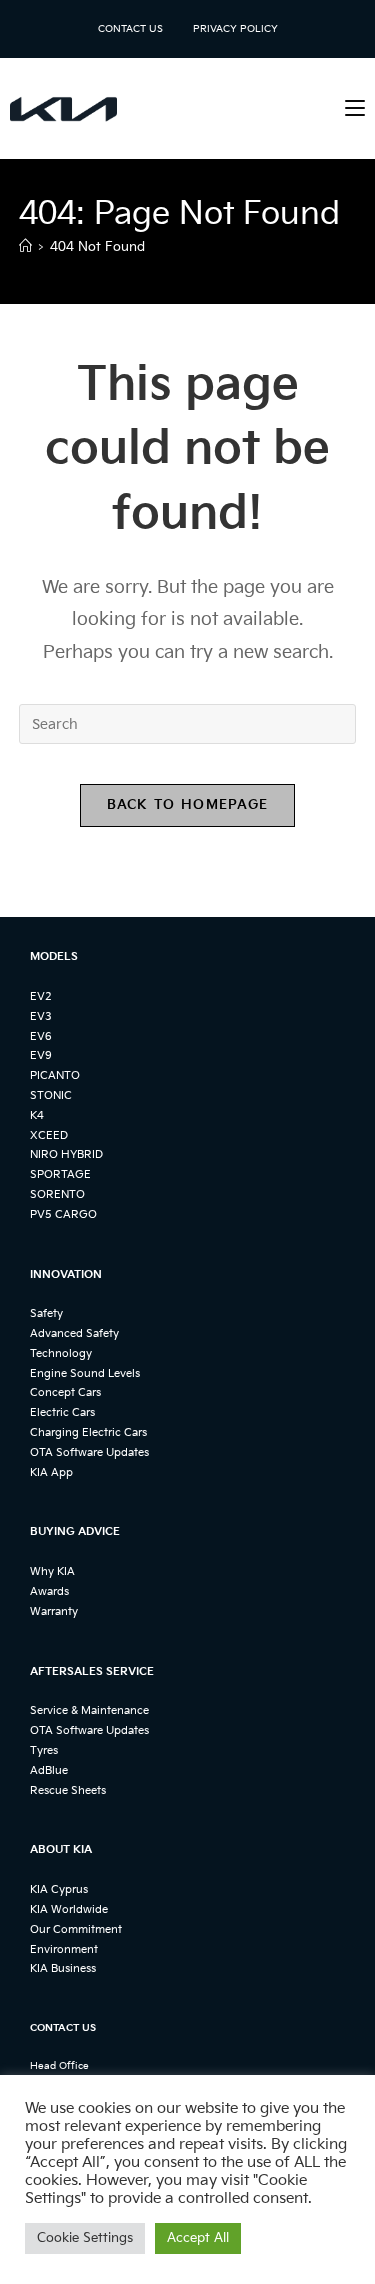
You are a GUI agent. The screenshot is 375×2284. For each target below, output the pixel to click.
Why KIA (52, 1571)
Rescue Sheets (68, 1790)
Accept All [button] (198, 2238)
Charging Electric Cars (88, 1432)
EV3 (41, 1016)
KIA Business (63, 1968)
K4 (37, 1115)
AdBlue (49, 1770)
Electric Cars (62, 1412)
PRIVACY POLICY (235, 29)
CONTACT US (130, 29)
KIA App (51, 1472)
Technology (61, 1353)
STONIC (51, 1095)
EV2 (41, 996)
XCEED (49, 1135)
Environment (64, 1949)
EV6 (41, 1036)
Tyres (44, 1750)
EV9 (41, 1055)
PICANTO (55, 1075)
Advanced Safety (74, 1333)
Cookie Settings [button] (85, 2238)
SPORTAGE (60, 1174)
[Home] (25, 247)
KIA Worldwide (69, 1909)
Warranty (54, 1611)
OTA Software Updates (89, 1452)
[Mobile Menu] (355, 108)
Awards (49, 1591)
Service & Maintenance (89, 1710)
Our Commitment (76, 1929)
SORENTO (57, 1194)
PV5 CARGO (63, 1214)
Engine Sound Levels (85, 1373)
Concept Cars (65, 1392)
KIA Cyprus (59, 1889)
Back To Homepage (188, 805)
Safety (46, 1313)
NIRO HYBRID (66, 1154)
